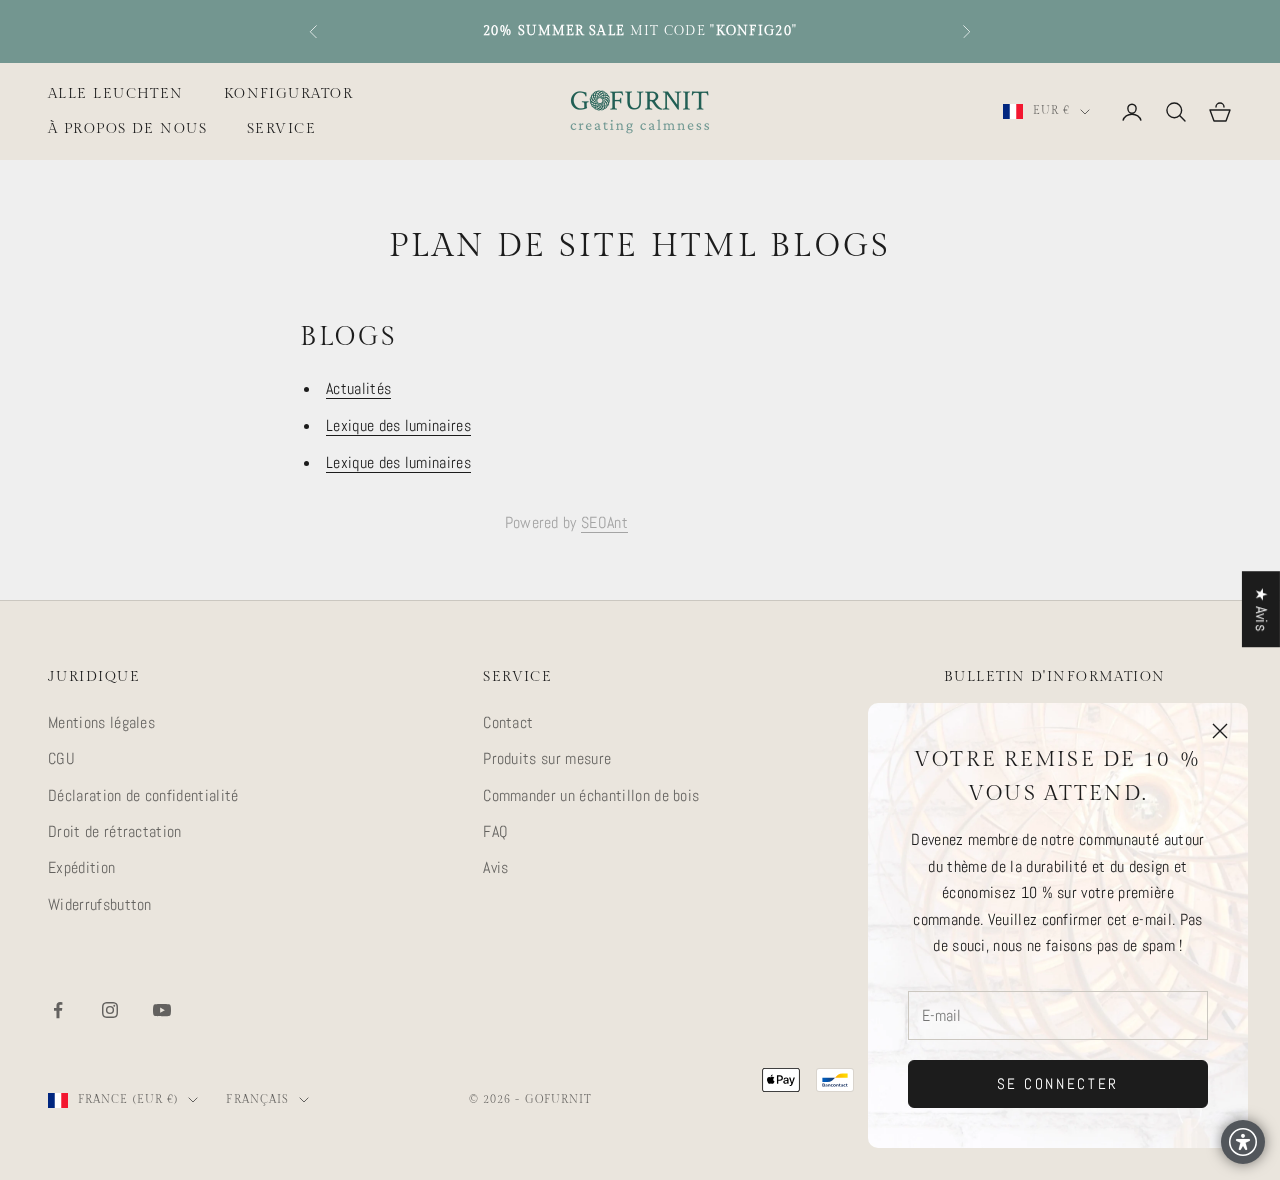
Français (257, 1099)
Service (281, 128)
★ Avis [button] (1261, 609)
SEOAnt (604, 522)
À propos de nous (127, 128)
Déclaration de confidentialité (143, 795)
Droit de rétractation (115, 831)
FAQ (495, 831)
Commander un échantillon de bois (591, 795)
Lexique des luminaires (398, 425)
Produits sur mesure (547, 758)
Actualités (358, 388)
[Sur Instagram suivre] (110, 1010)
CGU (61, 758)
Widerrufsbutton (100, 904)
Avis (495, 867)
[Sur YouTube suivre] (162, 1010)
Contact (508, 722)
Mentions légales (101, 722)
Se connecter (1058, 1083)
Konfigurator (288, 93)
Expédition (81, 867)
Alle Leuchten (116, 93)
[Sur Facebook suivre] (58, 1010)
